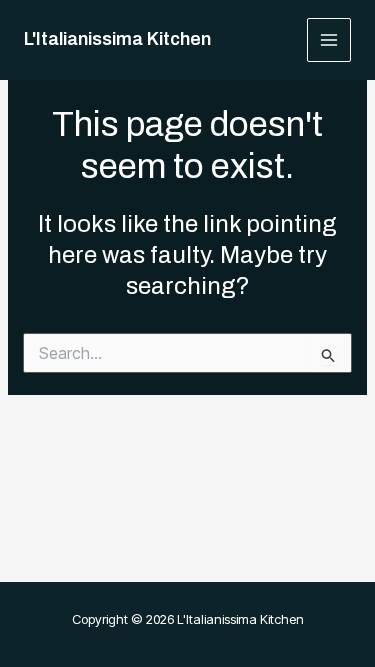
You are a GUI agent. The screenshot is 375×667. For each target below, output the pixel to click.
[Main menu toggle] (329, 40)
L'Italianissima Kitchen (117, 39)
